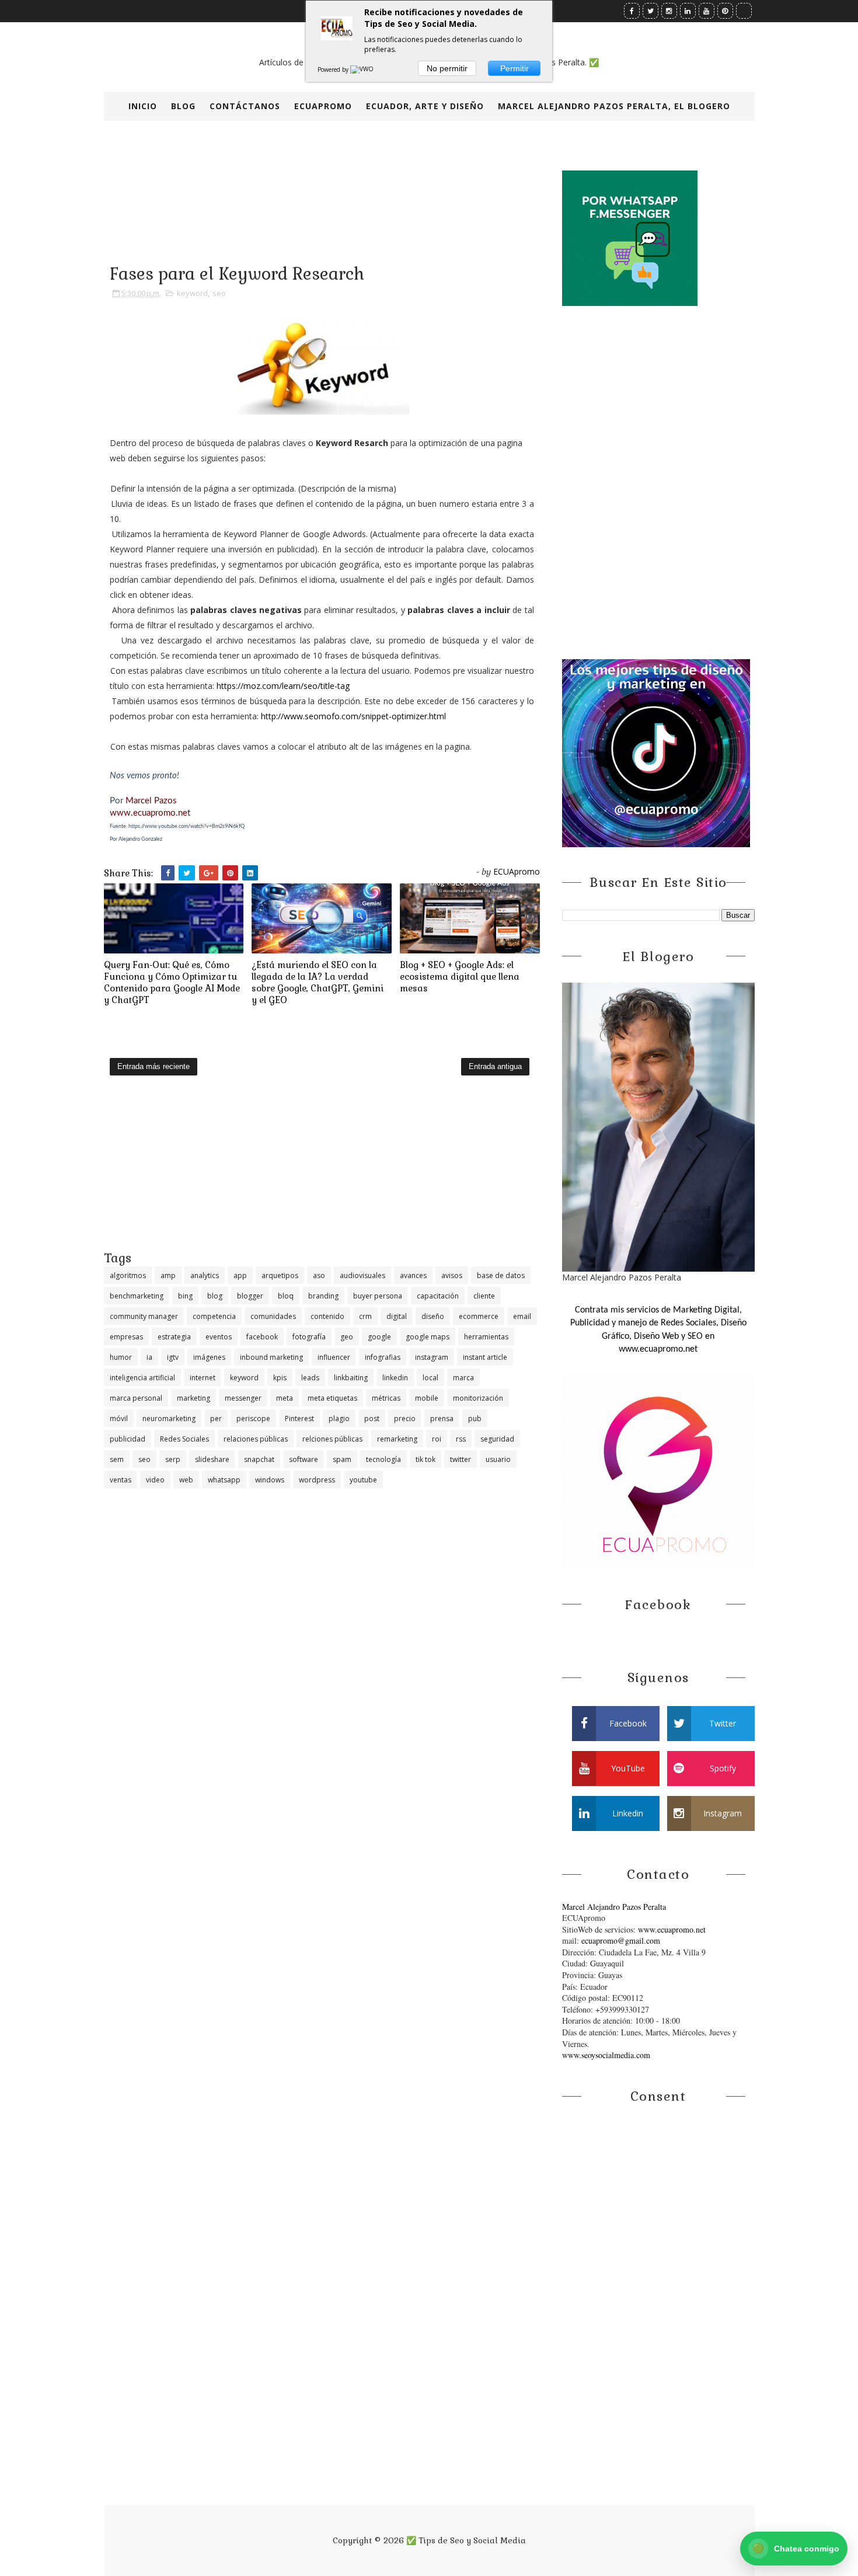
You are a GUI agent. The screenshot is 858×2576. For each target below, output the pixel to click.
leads (310, 1378)
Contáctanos (245, 106)
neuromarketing (169, 1418)
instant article (485, 1357)
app (240, 1275)
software (304, 1459)
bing (185, 1296)
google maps (428, 1337)
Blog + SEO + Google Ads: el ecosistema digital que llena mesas (460, 977)
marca (463, 1378)
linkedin (395, 1378)
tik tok (425, 1459)
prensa (442, 1418)
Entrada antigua (495, 1066)
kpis (280, 1378)
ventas (121, 1480)
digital (397, 1316)
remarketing (397, 1439)
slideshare (212, 1459)
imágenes (209, 1357)
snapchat (259, 1459)
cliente (484, 1296)
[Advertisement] (322, 1168)
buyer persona (378, 1296)
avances (413, 1275)
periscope (253, 1418)
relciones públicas (332, 1439)
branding (323, 1296)
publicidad (128, 1439)
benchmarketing (137, 1296)
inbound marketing (271, 1357)
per (216, 1418)
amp (168, 1275)
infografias (383, 1357)
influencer (334, 1357)
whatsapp (224, 1480)
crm (365, 1316)
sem (117, 1459)
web (186, 1480)
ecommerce (479, 1316)
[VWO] (362, 69)
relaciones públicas (256, 1439)
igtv (173, 1357)
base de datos (501, 1275)
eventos (219, 1337)
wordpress (317, 1480)
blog (215, 1296)
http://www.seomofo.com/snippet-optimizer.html (353, 716)
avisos (452, 1275)
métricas (386, 1398)
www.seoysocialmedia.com (606, 2055)
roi (437, 1439)
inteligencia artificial (142, 1378)
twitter (461, 1459)
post (372, 1418)
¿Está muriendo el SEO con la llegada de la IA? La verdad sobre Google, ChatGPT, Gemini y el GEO (318, 983)
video (155, 1480)
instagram (432, 1357)
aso (319, 1275)
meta (285, 1398)
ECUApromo (323, 106)
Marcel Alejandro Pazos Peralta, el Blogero (614, 106)
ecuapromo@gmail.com (621, 1940)
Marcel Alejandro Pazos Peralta (614, 1907)
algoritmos (128, 1275)
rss (461, 1439)
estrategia (174, 1337)
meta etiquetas (332, 1398)
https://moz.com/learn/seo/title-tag (283, 686)
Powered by (334, 69)
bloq (286, 1296)
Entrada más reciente (154, 1066)
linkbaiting (351, 1378)
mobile (427, 1398)
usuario (498, 1459)
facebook (262, 1337)
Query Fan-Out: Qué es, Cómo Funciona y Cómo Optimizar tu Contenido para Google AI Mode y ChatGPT (172, 983)
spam (342, 1459)
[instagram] (669, 11)
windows (270, 1480)
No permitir (447, 68)
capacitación (438, 1296)
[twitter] (651, 11)
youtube (363, 1480)
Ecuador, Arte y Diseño (425, 106)
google (379, 1337)
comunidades (273, 1316)
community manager (144, 1316)
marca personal (136, 1398)
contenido (327, 1316)
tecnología (383, 1459)
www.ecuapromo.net (150, 813)
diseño (433, 1316)
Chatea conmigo (796, 2548)
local (430, 1378)
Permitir (515, 68)
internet (203, 1378)
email (522, 1316)
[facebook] (632, 11)
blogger (250, 1296)
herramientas (486, 1337)
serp (173, 1459)
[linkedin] (688, 11)
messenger (243, 1398)
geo (347, 1337)
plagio (339, 1418)
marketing (193, 1398)
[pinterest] (725, 11)
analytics (205, 1275)
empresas (126, 1337)
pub (475, 1418)
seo (219, 293)
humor (121, 1357)
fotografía (309, 1337)
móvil (119, 1418)
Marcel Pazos (151, 801)
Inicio (143, 106)
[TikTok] (744, 11)
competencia (214, 1316)
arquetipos (280, 1275)
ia (149, 1357)
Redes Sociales (184, 1439)
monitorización (478, 1398)
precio (405, 1418)
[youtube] (707, 11)
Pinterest (299, 1418)
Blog (183, 106)
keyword (192, 293)
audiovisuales (362, 1275)
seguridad (497, 1439)
